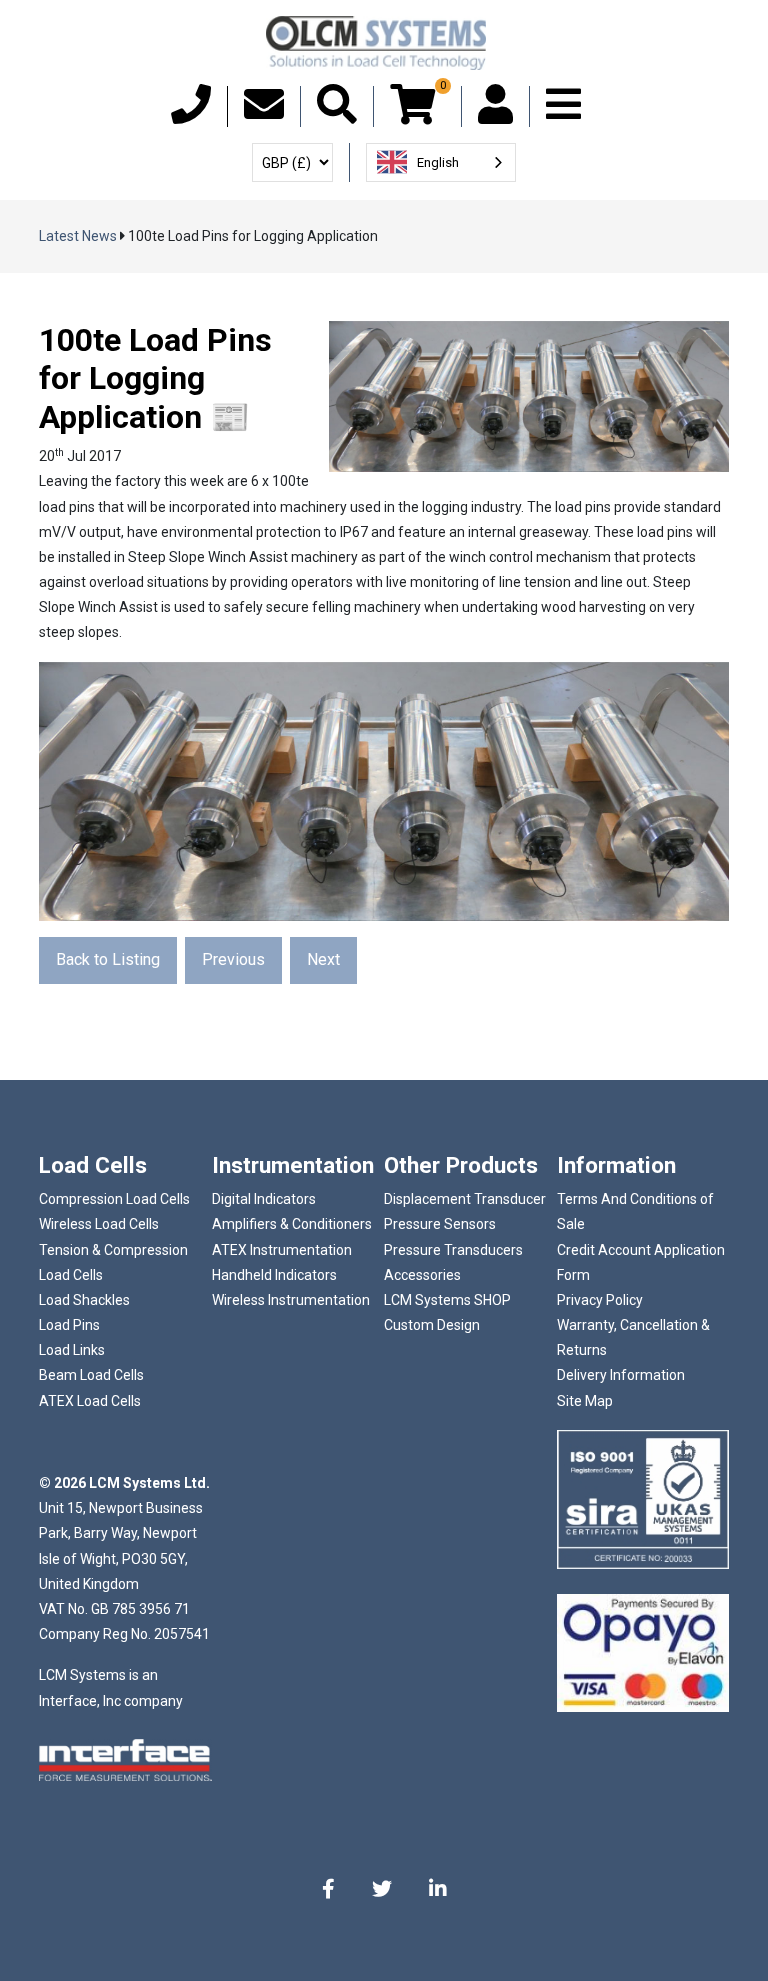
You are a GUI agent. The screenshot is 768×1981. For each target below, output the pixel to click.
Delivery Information (621, 1375)
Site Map (585, 1401)
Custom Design (432, 1325)
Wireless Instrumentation (291, 1300)
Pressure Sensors (440, 1224)
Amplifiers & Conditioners (292, 1224)
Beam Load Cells (91, 1375)
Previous (233, 959)
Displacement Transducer (465, 1199)
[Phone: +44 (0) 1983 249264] (191, 114)
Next (323, 959)
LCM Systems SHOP (447, 1300)
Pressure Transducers (453, 1250)
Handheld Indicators (274, 1275)
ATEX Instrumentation (282, 1250)
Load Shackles (84, 1300)
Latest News (78, 236)
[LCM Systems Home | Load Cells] (376, 43)
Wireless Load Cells (99, 1224)
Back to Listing (108, 959)
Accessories (422, 1275)
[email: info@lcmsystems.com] (264, 114)
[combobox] (441, 162)
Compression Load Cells (114, 1199)
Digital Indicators (264, 1199)
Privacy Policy (600, 1300)
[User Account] (495, 114)
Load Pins (69, 1325)
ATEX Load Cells (90, 1401)
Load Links (72, 1350)
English (438, 162)
